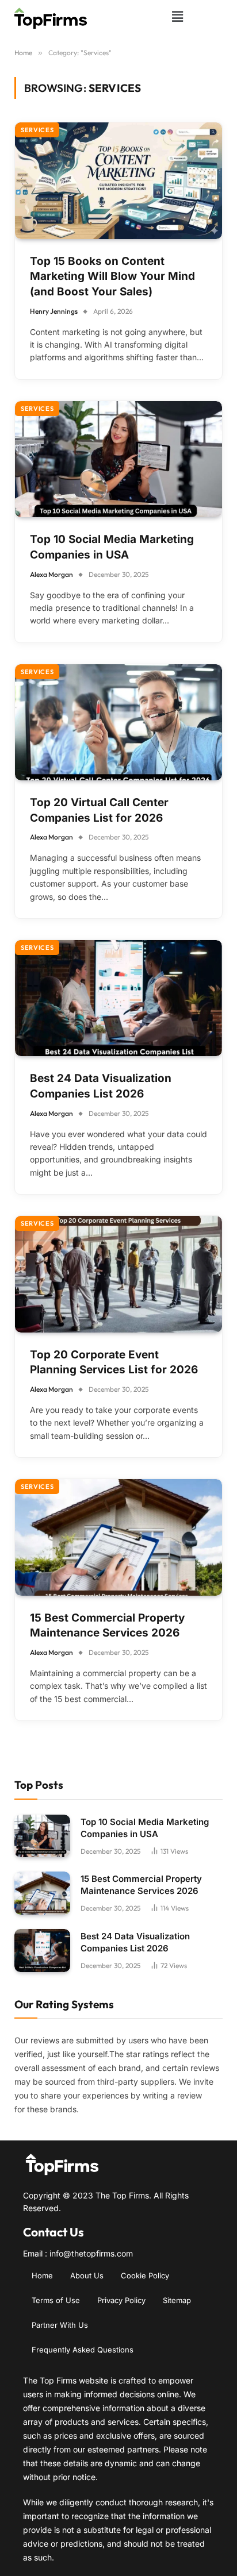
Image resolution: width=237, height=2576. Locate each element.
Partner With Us (60, 2325)
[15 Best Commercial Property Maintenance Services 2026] (118, 1537)
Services (37, 130)
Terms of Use (56, 2300)
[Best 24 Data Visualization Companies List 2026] (118, 998)
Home (42, 2275)
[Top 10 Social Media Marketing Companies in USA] (118, 459)
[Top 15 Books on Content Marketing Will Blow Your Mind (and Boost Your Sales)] (118, 181)
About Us (87, 2275)
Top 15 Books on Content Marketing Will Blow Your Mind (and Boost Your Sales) (112, 276)
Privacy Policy (121, 2300)
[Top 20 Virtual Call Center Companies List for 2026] (118, 723)
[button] (177, 16)
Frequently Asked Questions (83, 2350)
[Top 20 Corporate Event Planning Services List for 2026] (118, 1274)
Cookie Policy (145, 2275)
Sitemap (177, 2300)
